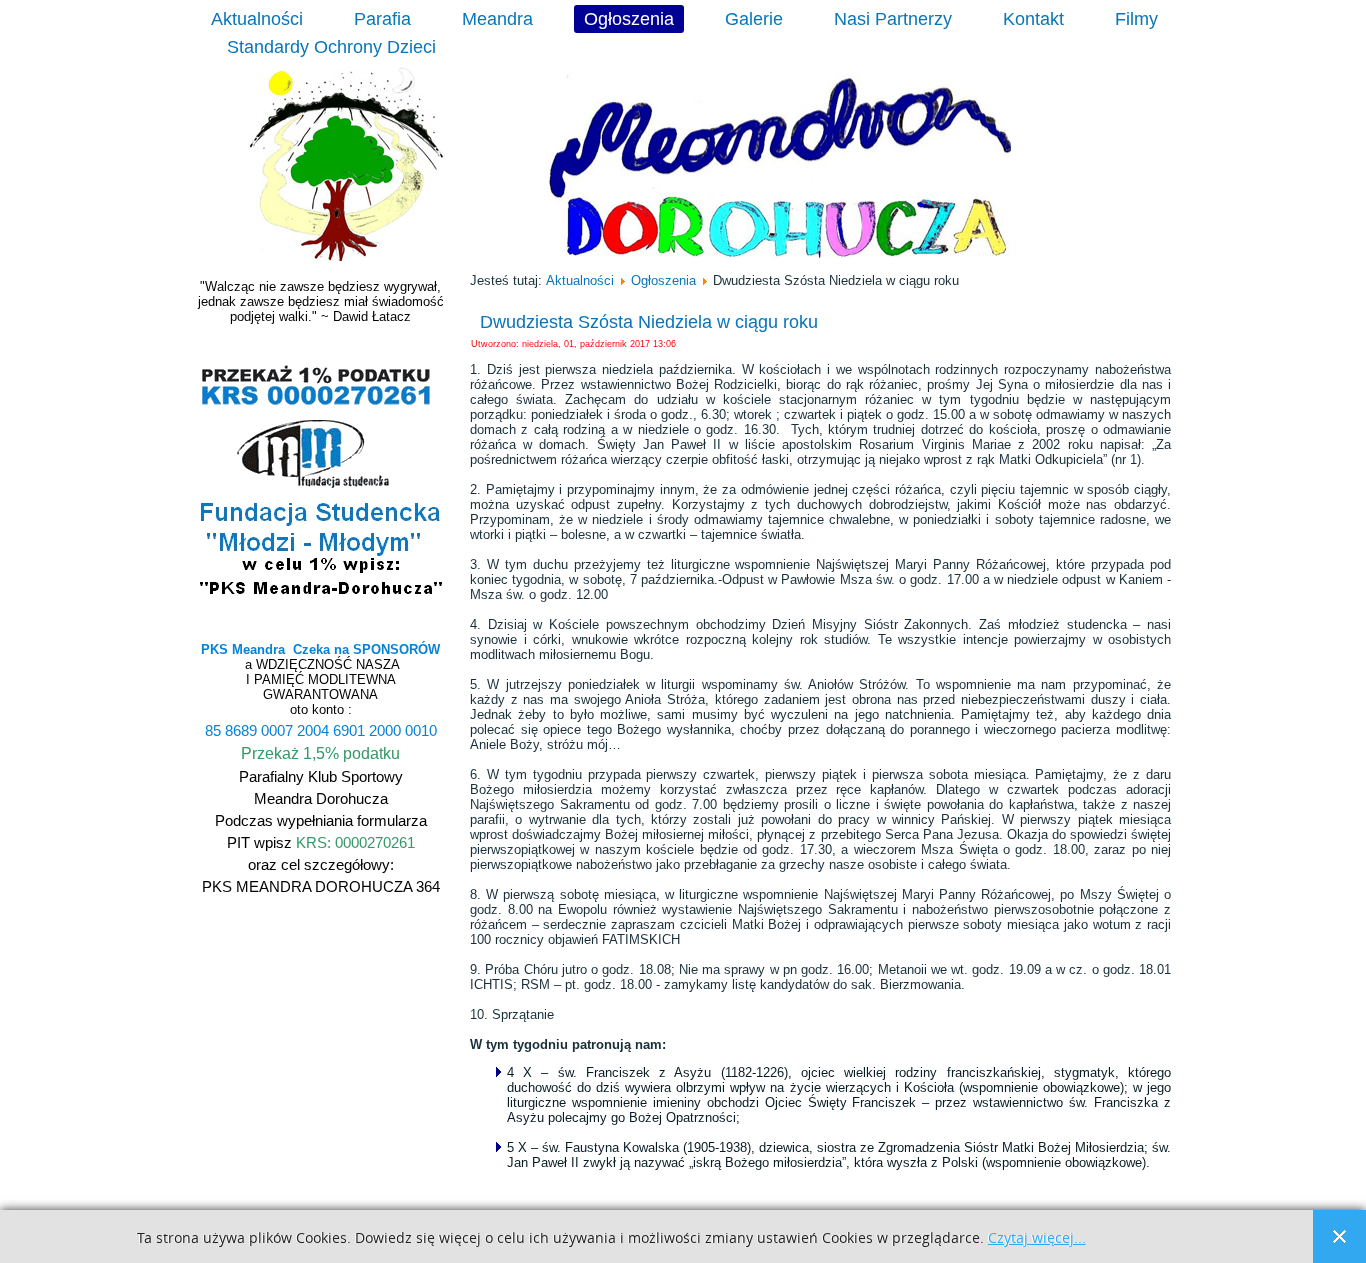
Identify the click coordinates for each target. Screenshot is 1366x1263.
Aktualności (257, 19)
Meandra (497, 19)
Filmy (1136, 19)
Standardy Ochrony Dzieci (331, 47)
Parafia (382, 19)
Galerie (754, 19)
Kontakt (1033, 19)
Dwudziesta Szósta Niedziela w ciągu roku (649, 322)
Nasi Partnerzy (893, 19)
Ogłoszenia (629, 19)
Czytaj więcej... (1037, 1238)
